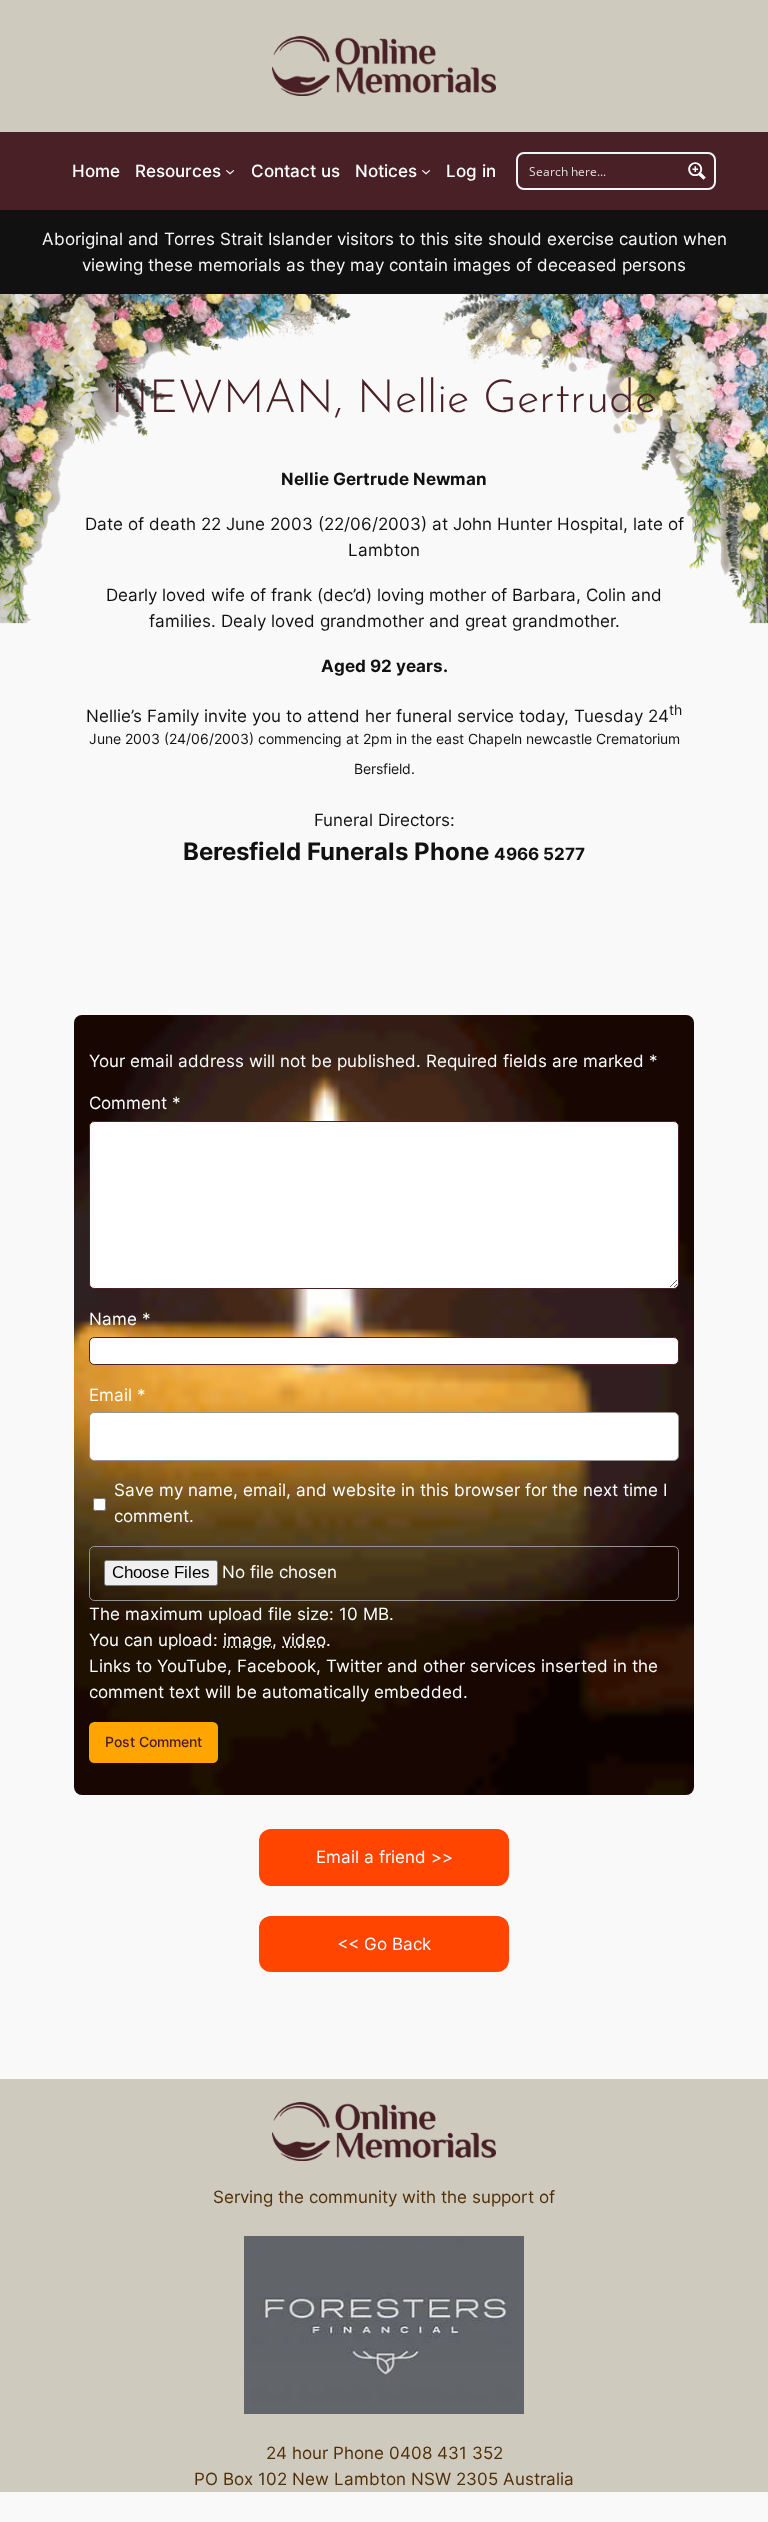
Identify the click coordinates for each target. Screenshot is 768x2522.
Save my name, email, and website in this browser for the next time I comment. (390, 1503)
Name (120, 1319)
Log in (471, 171)
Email (117, 1395)
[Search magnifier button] (697, 171)
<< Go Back (384, 1944)
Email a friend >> (384, 1857)
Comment (135, 1103)
